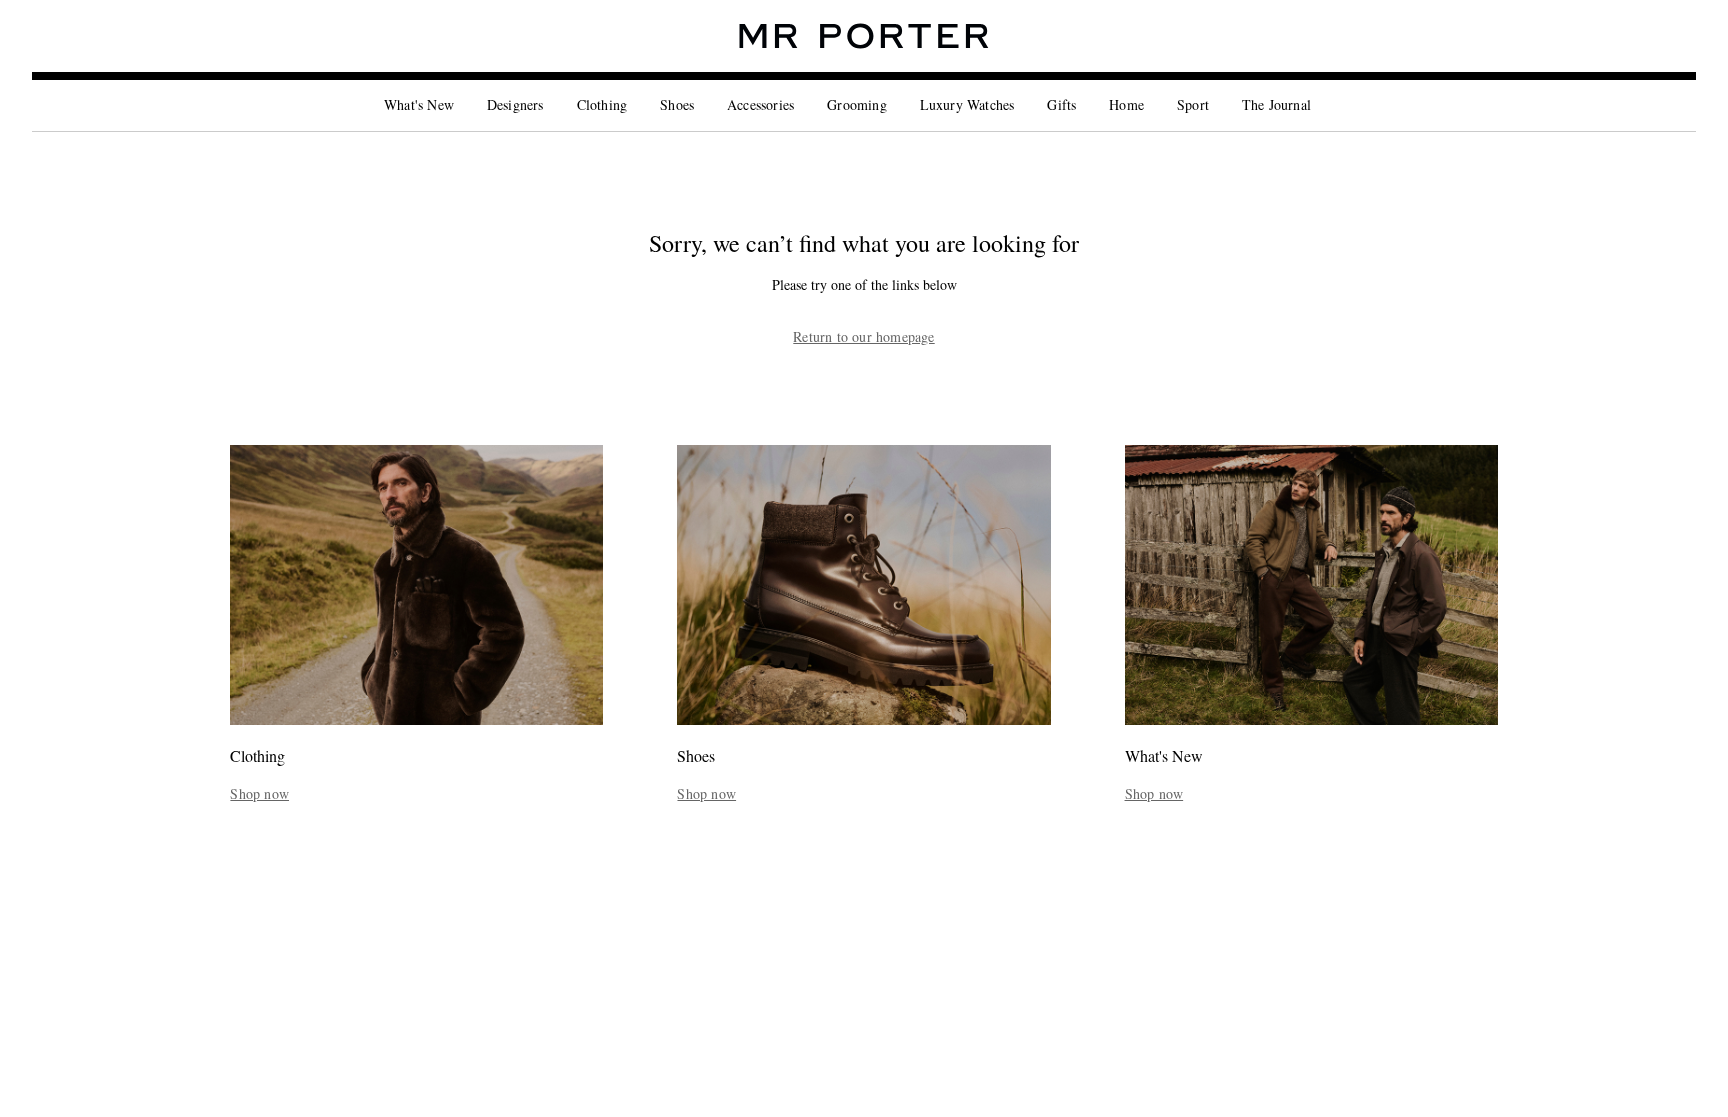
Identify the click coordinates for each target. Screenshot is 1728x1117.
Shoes (677, 104)
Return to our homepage (863, 337)
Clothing (602, 104)
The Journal (1276, 104)
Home (1126, 104)
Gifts (1061, 104)
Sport (1193, 104)
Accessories (760, 104)
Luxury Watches (967, 104)
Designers (515, 104)
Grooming (857, 104)
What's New (419, 104)
